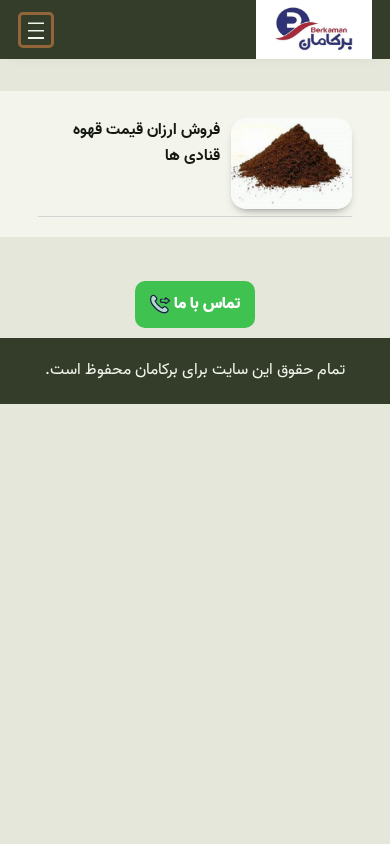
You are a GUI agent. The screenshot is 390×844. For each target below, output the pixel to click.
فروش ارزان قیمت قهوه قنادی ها (146, 143)
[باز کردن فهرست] (36, 30)
